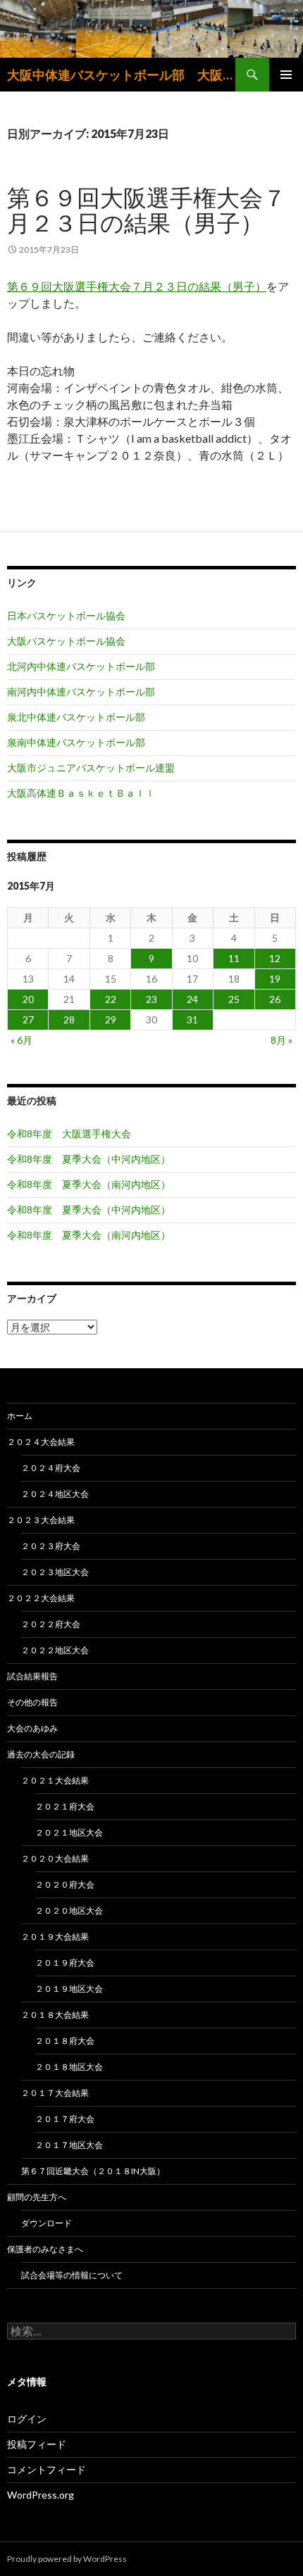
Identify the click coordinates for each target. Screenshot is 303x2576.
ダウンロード (47, 2223)
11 (234, 958)
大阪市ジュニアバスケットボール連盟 (91, 768)
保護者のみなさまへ (45, 2249)
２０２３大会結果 (41, 1520)
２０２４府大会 (51, 1468)
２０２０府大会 (65, 1884)
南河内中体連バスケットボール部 (81, 692)
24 (192, 999)
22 (111, 999)
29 (111, 1019)
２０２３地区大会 (55, 1572)
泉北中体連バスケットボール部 (76, 717)
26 (275, 999)
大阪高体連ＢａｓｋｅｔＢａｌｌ (81, 793)
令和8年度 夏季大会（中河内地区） (89, 1159)
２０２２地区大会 (55, 1650)
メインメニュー (286, 75)
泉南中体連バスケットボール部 (76, 742)
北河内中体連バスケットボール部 (81, 666)
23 (151, 999)
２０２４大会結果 (41, 1442)
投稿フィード (37, 2444)
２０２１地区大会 (69, 1832)
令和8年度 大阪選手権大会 (69, 1134)
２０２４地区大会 (55, 1494)
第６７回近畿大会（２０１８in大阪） (93, 2171)
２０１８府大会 (65, 2041)
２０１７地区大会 (69, 2145)
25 (234, 999)
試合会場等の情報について (72, 2275)
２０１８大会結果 (55, 2015)
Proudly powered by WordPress (67, 2559)
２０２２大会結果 (41, 1598)
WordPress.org (41, 2495)
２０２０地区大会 (69, 1911)
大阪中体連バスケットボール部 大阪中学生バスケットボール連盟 (121, 75)
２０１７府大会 (65, 2119)
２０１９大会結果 (55, 1937)
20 (28, 999)
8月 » (282, 1040)
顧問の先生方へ (37, 2197)
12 (275, 958)
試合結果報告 (32, 1676)
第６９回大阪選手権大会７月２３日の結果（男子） (147, 210)
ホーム (20, 1416)
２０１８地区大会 (69, 2067)
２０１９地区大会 (69, 1989)
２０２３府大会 (51, 1546)
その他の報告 (32, 1702)
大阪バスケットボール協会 (66, 641)
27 (28, 1019)
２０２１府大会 (65, 1806)
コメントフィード (47, 2469)
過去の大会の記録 (41, 1754)
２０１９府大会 (65, 1963)
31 (192, 1019)
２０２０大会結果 (55, 1858)
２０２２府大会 (51, 1624)
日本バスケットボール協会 (66, 615)
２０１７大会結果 (55, 2093)
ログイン (27, 2419)
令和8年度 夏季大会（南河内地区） (89, 1184)
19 (275, 979)
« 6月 (21, 1040)
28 (69, 1019)
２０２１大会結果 (55, 1780)
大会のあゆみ (32, 1728)
